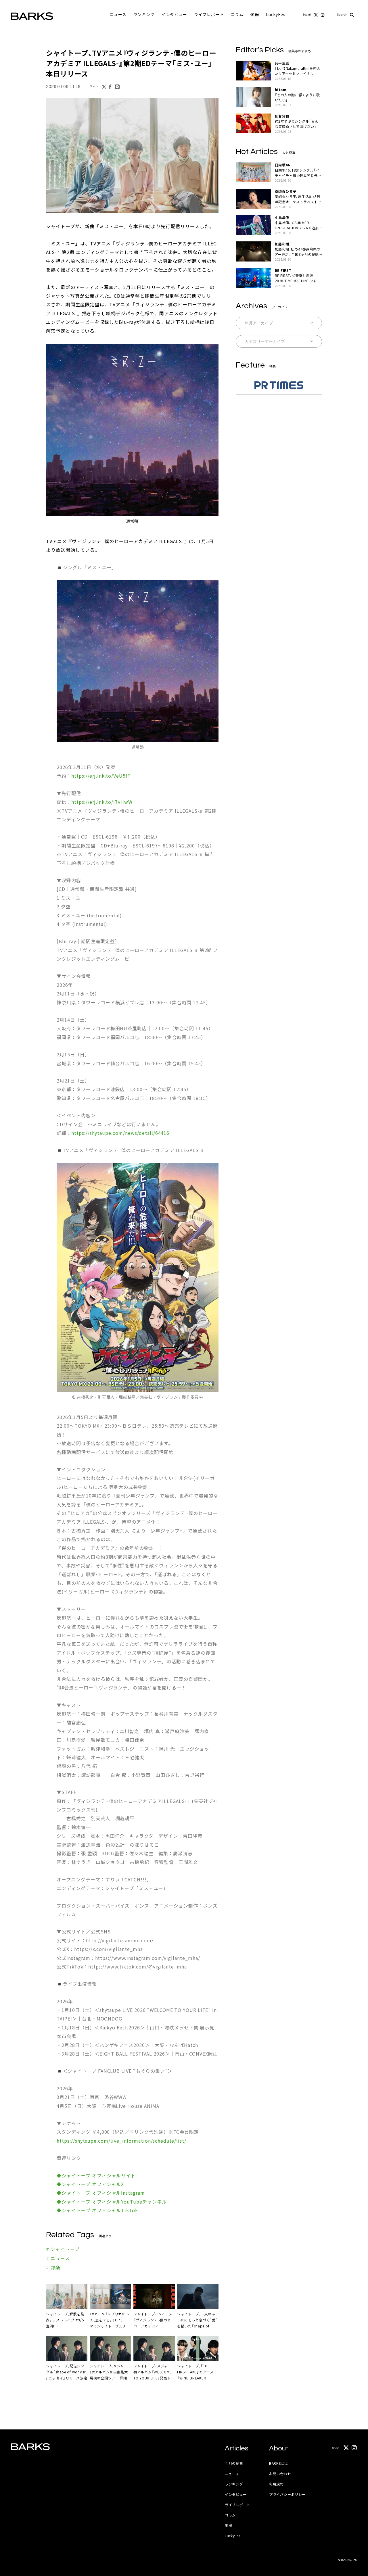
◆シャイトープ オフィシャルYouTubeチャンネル (112, 2202)
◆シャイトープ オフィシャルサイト (96, 2175)
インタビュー (174, 14)
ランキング (144, 14)
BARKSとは (279, 2463)
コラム (237, 14)
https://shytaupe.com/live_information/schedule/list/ (121, 2141)
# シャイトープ (63, 2249)
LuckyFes (276, 14)
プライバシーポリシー (287, 2494)
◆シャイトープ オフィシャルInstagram (101, 2193)
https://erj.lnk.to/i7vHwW (102, 802)
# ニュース (58, 2258)
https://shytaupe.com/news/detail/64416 (120, 1133)
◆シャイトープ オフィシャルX (90, 2184)
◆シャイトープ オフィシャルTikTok (97, 2210)
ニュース (118, 14)
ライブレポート (209, 14)
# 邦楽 (53, 2267)
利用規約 (276, 2484)
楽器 (255, 14)
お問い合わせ (280, 2474)
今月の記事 (234, 2463)
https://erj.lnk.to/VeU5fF (101, 776)
